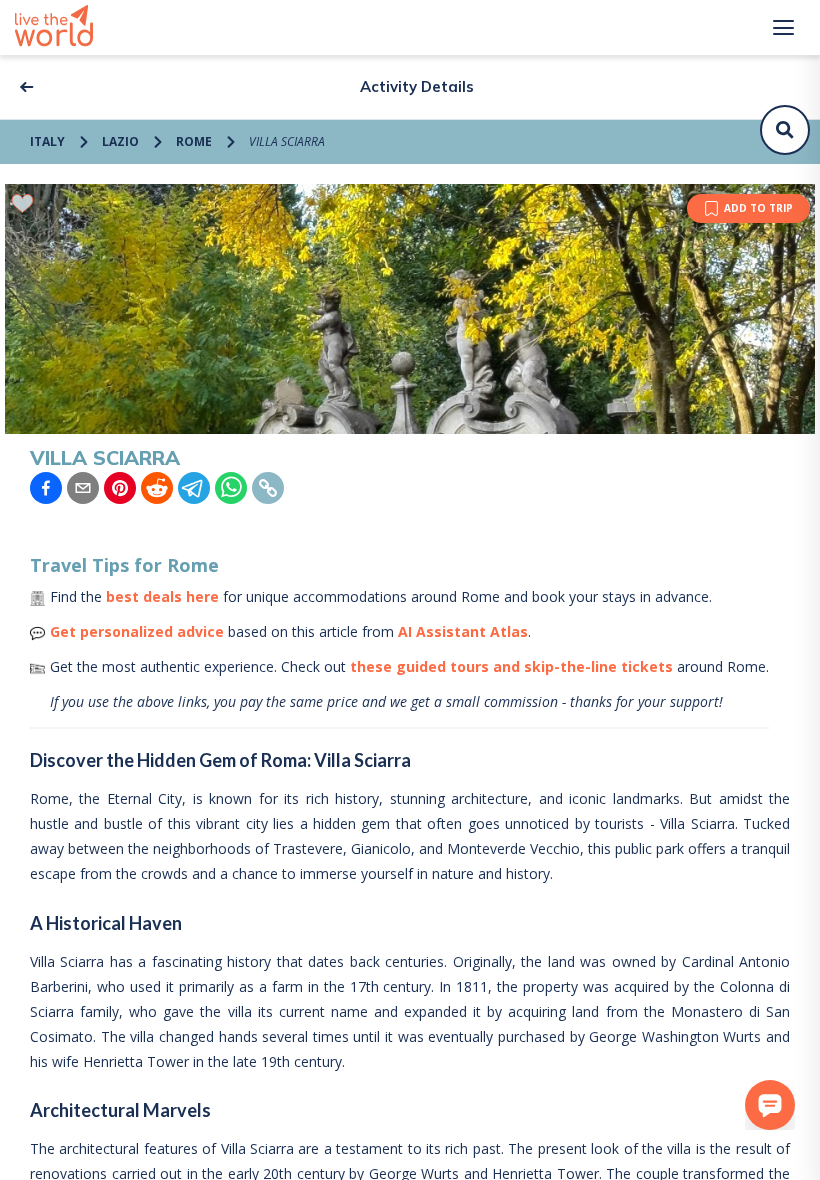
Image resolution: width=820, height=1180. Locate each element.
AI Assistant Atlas (463, 631)
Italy (47, 141)
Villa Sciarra (287, 141)
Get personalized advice (137, 631)
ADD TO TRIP (758, 208)
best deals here (162, 596)
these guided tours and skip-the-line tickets (511, 666)
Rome (194, 141)
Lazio (120, 141)
